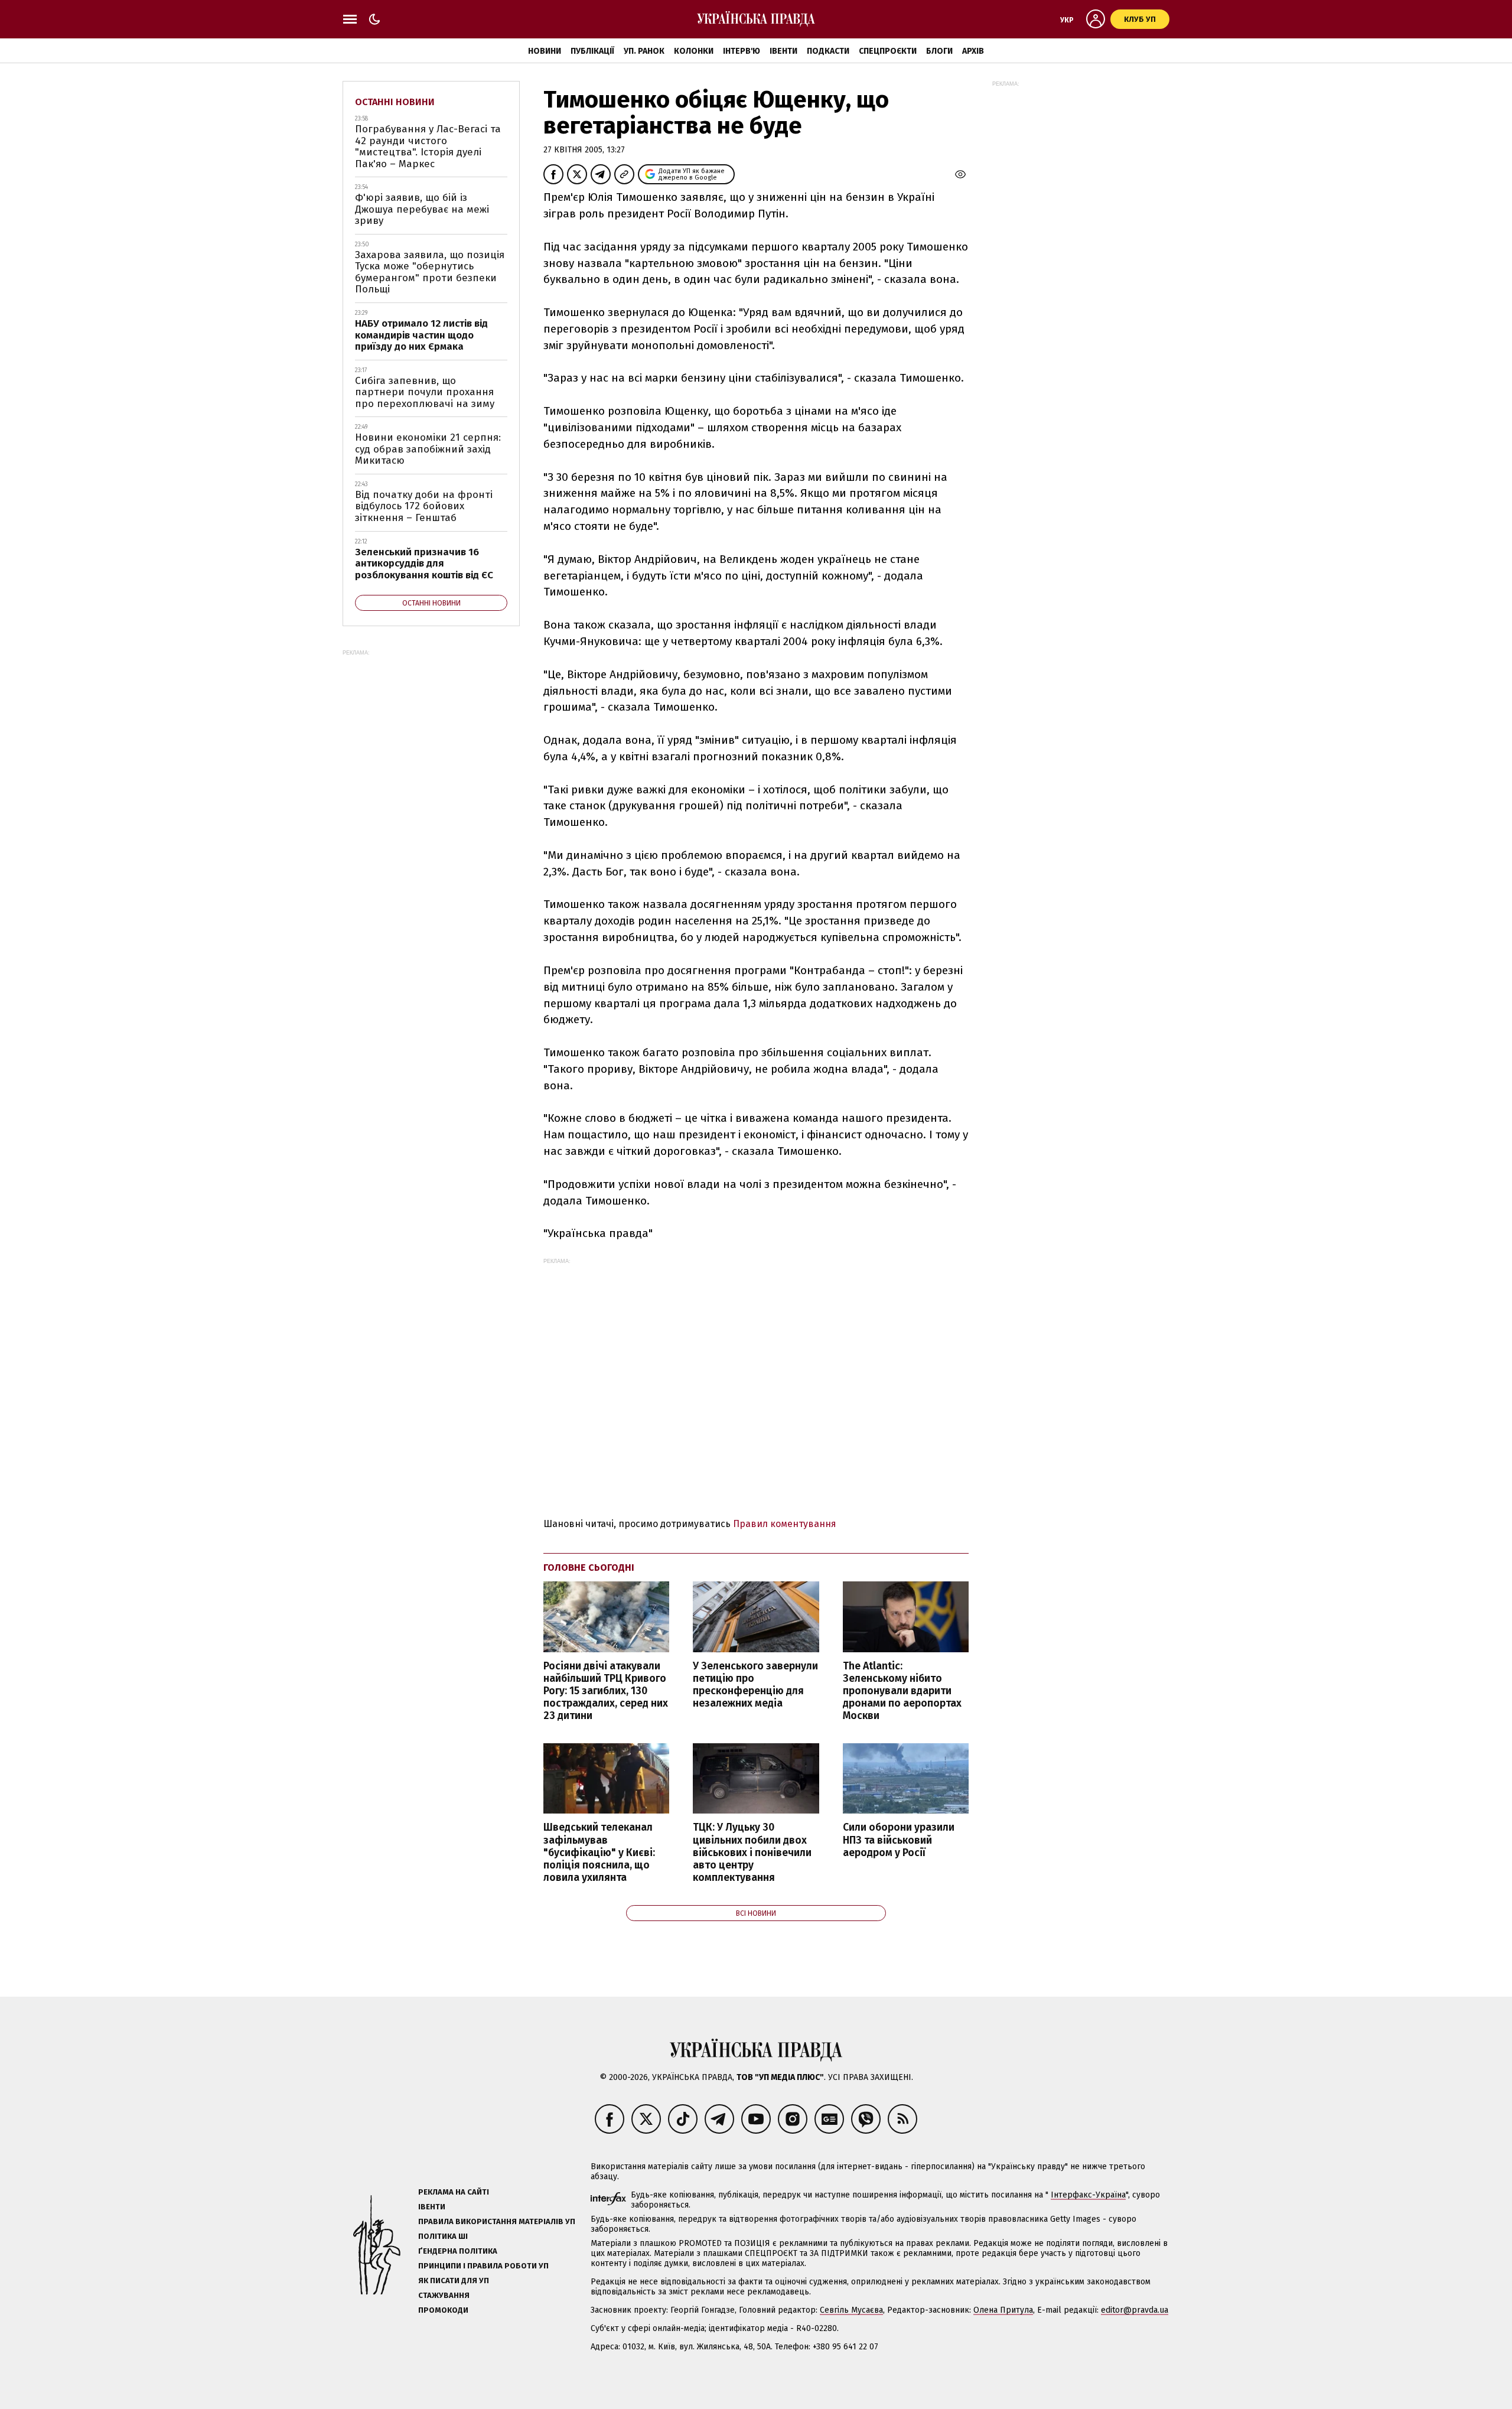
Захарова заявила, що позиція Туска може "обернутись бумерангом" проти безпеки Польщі (430, 272)
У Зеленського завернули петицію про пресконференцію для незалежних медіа (755, 1685)
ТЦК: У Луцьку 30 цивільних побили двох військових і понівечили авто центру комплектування (752, 1853)
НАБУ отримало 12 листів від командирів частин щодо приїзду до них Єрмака (421, 335)
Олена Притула (1003, 2310)
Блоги (939, 51)
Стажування (444, 2295)
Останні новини (395, 102)
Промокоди (443, 2310)
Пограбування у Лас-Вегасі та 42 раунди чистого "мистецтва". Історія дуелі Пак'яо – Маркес (428, 147)
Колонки (694, 51)
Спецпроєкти (888, 51)
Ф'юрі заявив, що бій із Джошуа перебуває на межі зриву (422, 209)
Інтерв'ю (742, 51)
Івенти (783, 51)
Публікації (592, 51)
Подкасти (828, 51)
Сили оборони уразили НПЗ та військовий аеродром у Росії (899, 1840)
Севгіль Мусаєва (851, 2310)
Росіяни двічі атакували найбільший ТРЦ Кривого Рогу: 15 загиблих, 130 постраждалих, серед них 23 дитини (606, 1691)
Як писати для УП (454, 2281)
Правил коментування (785, 1524)
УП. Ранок (644, 51)
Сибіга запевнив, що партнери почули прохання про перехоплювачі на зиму (425, 392)
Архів (973, 51)
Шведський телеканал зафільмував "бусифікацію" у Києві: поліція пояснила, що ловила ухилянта (599, 1853)
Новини (545, 51)
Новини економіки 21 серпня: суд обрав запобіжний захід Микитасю (428, 449)
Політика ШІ (443, 2236)
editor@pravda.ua (1135, 2310)
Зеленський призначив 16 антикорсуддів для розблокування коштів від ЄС (424, 564)
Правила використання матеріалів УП (497, 2221)
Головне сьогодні (589, 1568)
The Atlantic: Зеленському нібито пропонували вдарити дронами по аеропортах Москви (902, 1691)
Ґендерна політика (458, 2251)
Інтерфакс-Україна (1088, 2195)
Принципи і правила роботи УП (483, 2266)
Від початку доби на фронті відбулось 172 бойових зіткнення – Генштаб (424, 506)
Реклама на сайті (454, 2192)
